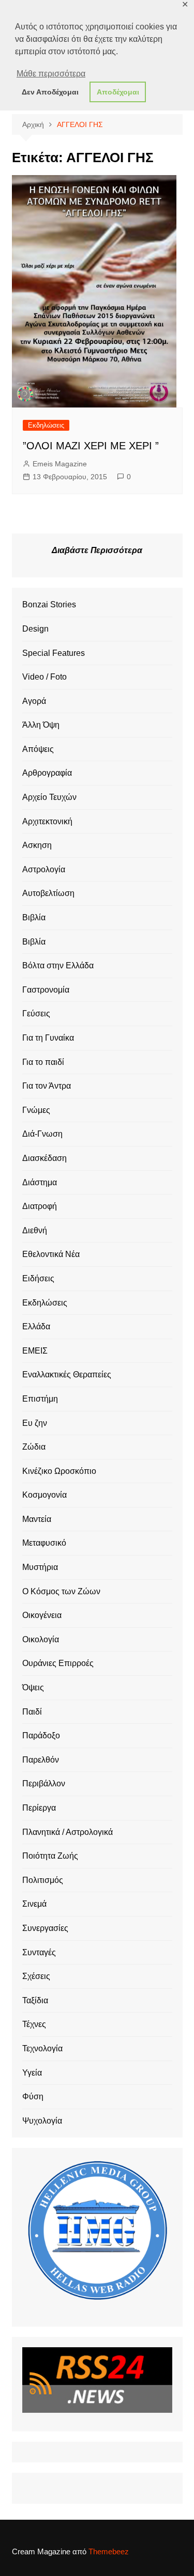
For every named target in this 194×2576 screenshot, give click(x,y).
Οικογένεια (42, 1615)
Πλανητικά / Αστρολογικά (68, 1832)
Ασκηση (37, 845)
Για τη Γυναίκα (48, 1038)
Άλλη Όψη (41, 725)
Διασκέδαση (44, 1158)
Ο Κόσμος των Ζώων (61, 1591)
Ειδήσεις (38, 1278)
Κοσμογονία (44, 1495)
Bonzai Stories (49, 604)
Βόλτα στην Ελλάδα (58, 965)
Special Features (54, 653)
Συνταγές (39, 1952)
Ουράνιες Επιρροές (58, 1663)
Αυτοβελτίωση (48, 893)
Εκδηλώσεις (46, 425)
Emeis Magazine (60, 464)
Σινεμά (34, 1904)
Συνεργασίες (45, 1928)
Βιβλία (34, 917)
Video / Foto (44, 677)
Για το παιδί (43, 1062)
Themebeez (109, 2551)
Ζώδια (34, 1447)
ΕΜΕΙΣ (35, 1351)
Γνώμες (36, 1110)
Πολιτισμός (43, 1880)
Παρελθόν (41, 1760)
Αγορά (34, 701)
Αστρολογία (44, 869)
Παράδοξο (41, 1735)
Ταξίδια (35, 2000)
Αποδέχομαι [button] (118, 92)
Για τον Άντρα (47, 1086)
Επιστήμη (40, 1399)
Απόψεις (38, 749)
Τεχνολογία (42, 2048)
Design (35, 629)
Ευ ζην (35, 1423)
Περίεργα (39, 1808)
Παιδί (32, 1712)
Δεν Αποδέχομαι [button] (50, 92)
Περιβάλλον (44, 1784)
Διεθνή (35, 1230)
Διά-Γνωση (42, 1134)
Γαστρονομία (46, 990)
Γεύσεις (36, 1014)
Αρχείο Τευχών (49, 797)
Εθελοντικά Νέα (51, 1254)
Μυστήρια (40, 1567)
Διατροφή (40, 1206)
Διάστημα (40, 1182)
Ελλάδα (36, 1326)
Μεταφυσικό (44, 1543)
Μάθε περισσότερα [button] (51, 74)
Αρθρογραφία (47, 773)
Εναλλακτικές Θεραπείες (67, 1375)
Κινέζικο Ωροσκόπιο (59, 1471)
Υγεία (32, 2073)
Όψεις (33, 1687)
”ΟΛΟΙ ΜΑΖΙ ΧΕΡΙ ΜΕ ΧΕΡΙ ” (91, 446)
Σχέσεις (36, 1976)
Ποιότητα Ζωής (50, 1856)
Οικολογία (41, 1639)
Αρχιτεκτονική (47, 821)
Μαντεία (37, 1519)
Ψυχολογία (42, 2121)
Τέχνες (34, 2024)
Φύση (33, 2096)
